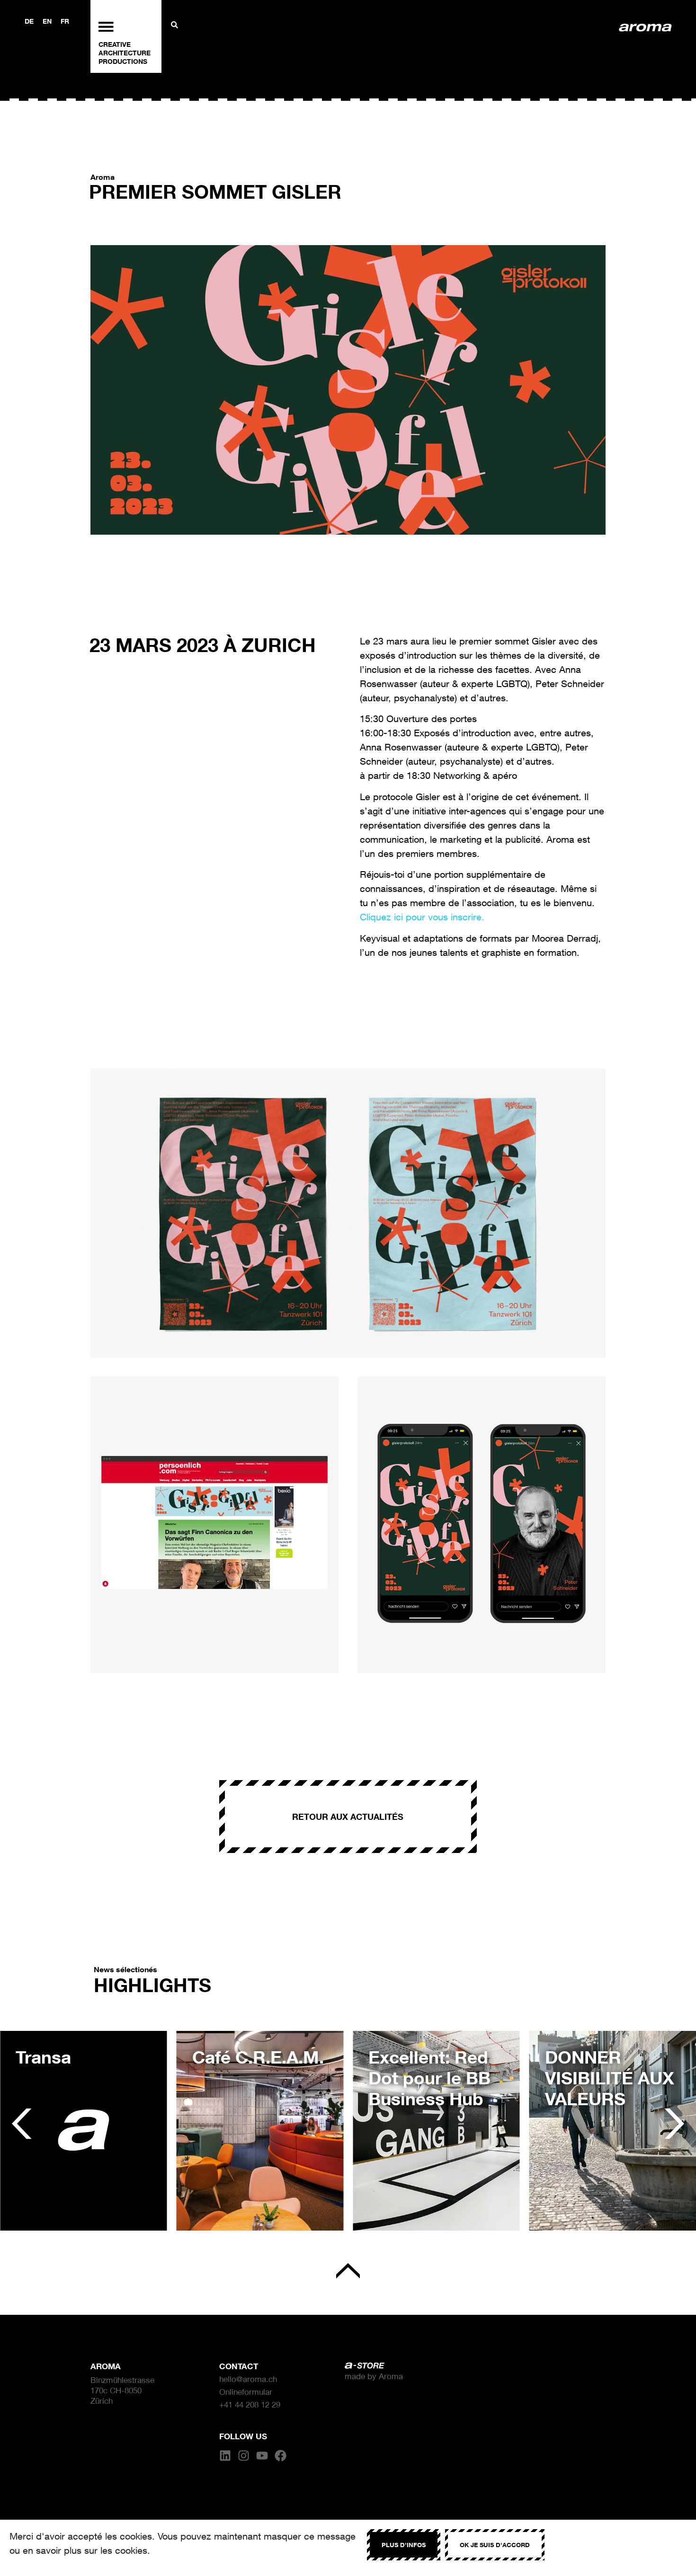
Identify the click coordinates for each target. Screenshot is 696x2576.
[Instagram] (244, 2456)
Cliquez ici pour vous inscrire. (422, 917)
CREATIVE (115, 44)
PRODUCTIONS (123, 61)
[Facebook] (281, 2456)
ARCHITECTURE (125, 53)
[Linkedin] (225, 2456)
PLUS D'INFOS (404, 2545)
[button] (22, 2123)
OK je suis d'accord (495, 2545)
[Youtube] (262, 2456)
